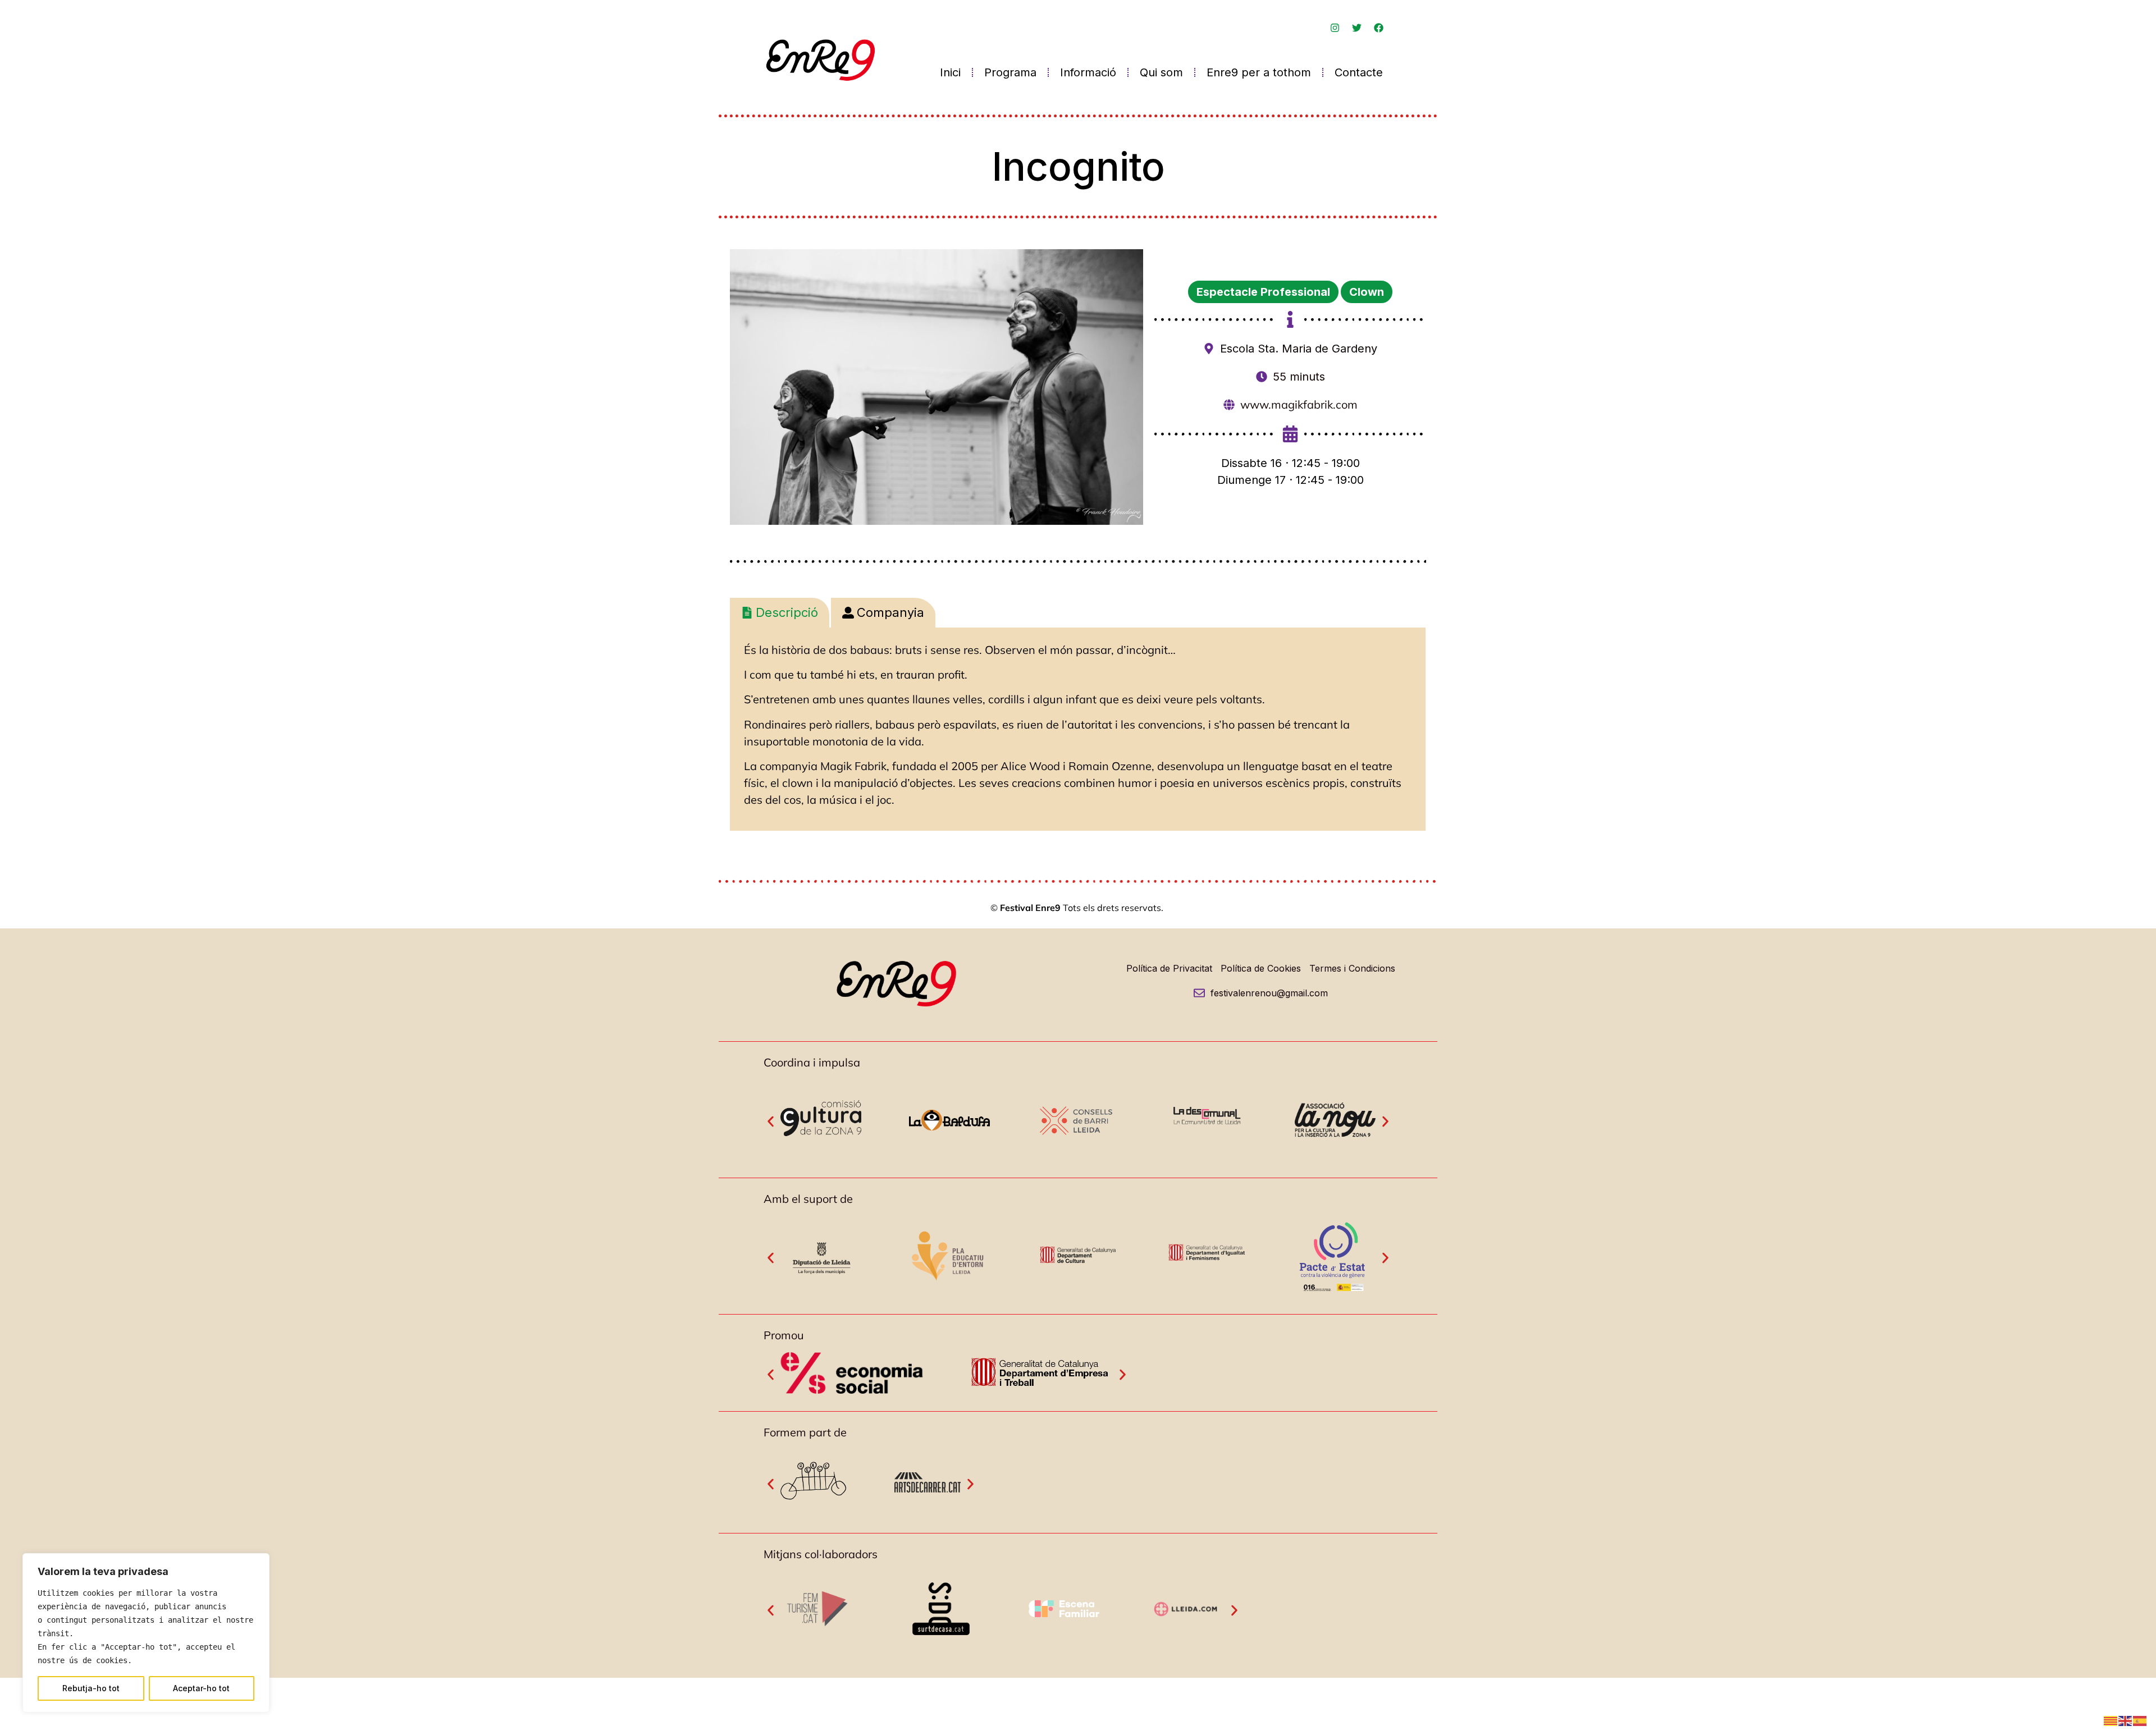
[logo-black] (928, 1489)
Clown (1367, 292)
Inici (950, 72)
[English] (2126, 1720)
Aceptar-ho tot (201, 1688)
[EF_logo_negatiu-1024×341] (1064, 1618)
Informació (1088, 72)
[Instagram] (1335, 28)
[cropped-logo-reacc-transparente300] (814, 1512)
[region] (146, 1633)
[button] (771, 1122)
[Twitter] (1356, 28)
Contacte (1359, 72)
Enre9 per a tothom (1259, 72)
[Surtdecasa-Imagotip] (941, 1641)
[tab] (780, 613)
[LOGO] (818, 1631)
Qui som (1161, 72)
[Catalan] (2111, 1720)
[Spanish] (2140, 1720)
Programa (1010, 72)
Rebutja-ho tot (91, 1688)
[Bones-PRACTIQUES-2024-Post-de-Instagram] (1187, 1643)
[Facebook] (1378, 28)
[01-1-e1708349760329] (821, 1278)
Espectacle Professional (1263, 292)
